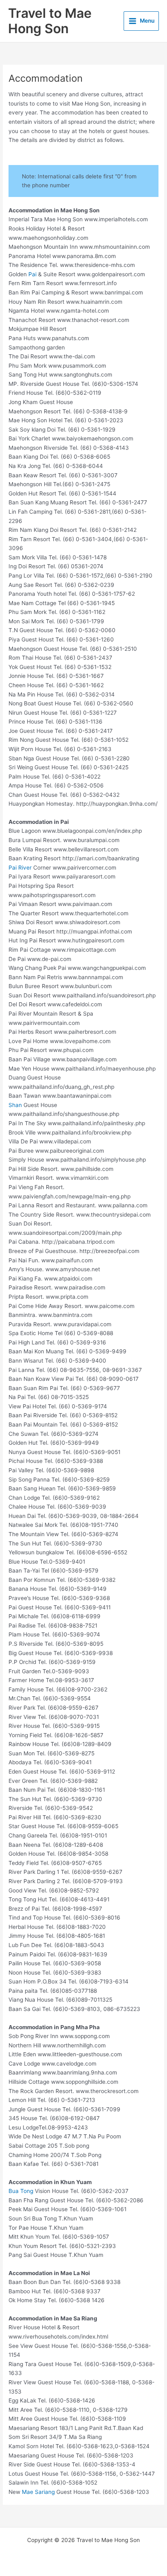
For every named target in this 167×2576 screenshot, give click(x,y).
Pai (32, 274)
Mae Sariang (38, 2492)
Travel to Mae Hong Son (50, 21)
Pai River (20, 868)
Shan (15, 1105)
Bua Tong (21, 2191)
